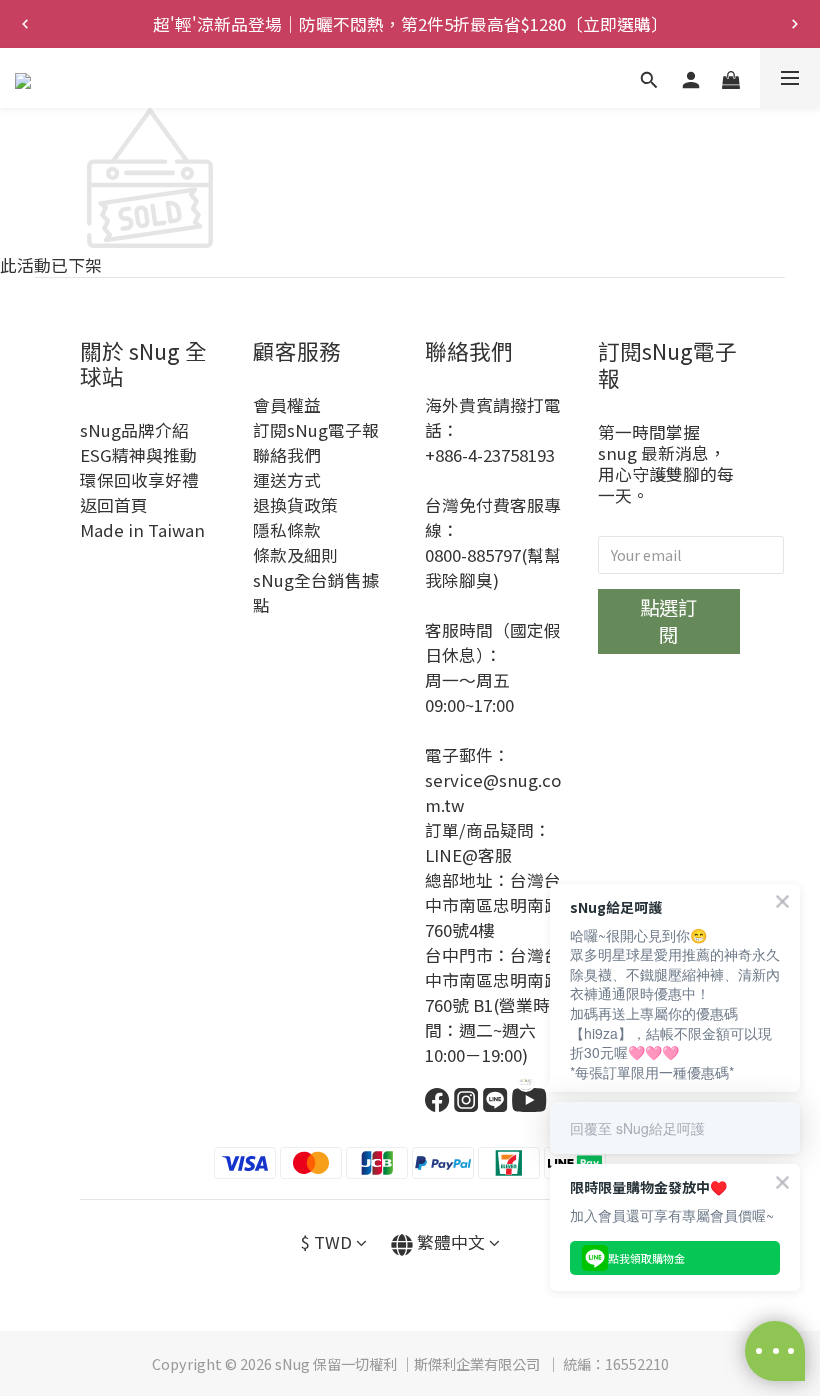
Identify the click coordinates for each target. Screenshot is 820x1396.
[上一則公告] (25, 24)
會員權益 (287, 405)
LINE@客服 (468, 855)
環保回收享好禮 (139, 480)
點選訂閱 (668, 620)
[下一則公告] (795, 24)
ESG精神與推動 (138, 455)
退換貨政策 (295, 505)
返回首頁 (114, 505)
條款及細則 (295, 555)
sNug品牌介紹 (134, 430)
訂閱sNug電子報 (316, 430)
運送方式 (287, 480)
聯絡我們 (287, 455)
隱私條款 (287, 530)
